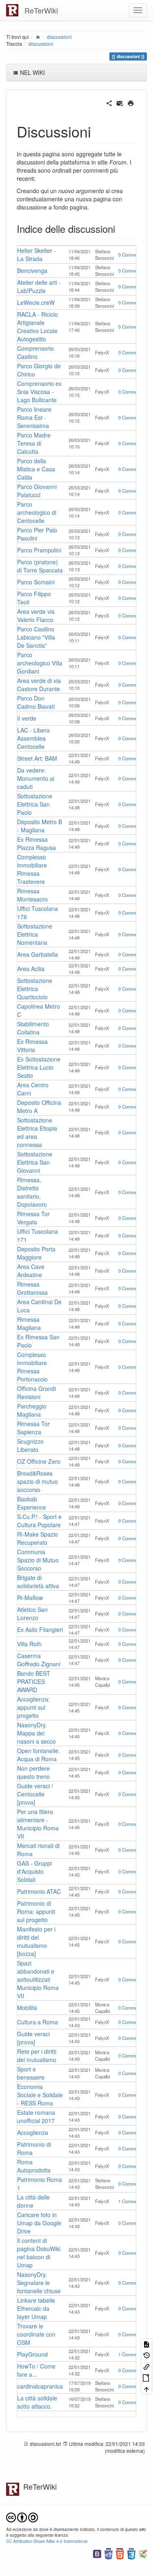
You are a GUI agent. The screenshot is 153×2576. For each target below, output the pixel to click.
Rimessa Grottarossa (32, 1288)
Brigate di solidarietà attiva (38, 1582)
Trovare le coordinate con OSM (36, 2334)
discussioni (59, 37)
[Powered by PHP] (109, 2553)
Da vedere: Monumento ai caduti (36, 778)
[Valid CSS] (131, 2553)
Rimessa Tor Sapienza (33, 1428)
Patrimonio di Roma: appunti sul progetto (36, 1911)
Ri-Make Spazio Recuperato (38, 1538)
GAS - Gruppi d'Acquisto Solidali (34, 1871)
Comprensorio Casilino (35, 352)
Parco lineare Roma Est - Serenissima (34, 417)
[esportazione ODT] (146, 2377)
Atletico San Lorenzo (32, 1614)
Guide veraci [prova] (33, 2038)
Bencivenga (32, 270)
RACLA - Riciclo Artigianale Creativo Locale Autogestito (38, 327)
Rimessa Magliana (29, 1323)
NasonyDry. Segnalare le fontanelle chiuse (39, 2283)
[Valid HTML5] (120, 2553)
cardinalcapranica (40, 2386)
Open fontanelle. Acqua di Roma (39, 1755)
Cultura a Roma (38, 2022)
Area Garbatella (38, 954)
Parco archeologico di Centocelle (37, 512)
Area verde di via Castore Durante (39, 685)
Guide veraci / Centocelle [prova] (35, 1794)
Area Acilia (31, 969)
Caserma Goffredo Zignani (39, 1660)
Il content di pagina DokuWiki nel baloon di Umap (39, 2253)
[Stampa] (131, 102)
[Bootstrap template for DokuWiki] (97, 2553)
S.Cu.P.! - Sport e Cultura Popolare (39, 1521)
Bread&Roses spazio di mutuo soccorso (38, 1481)
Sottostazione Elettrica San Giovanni (35, 1162)
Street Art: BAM (37, 758)
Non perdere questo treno (33, 1772)
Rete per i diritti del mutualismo (37, 2055)
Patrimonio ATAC (39, 1891)
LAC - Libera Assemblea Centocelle (33, 738)
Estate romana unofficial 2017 (36, 2116)
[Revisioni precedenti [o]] (146, 2355)
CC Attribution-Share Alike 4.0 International (47, 2541)
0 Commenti (130, 255)
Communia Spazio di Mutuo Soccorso (38, 1560)
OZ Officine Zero (39, 1461)
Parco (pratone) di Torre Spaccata (40, 566)
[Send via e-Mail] (120, 102)
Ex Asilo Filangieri (40, 1629)
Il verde (27, 718)
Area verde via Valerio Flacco (36, 615)
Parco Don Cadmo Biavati (36, 702)
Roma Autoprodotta (34, 2166)
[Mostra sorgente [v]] (146, 2344)
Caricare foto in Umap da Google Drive (39, 2223)
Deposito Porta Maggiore (36, 1253)
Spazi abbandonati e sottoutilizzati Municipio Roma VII (38, 1979)
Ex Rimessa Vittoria (32, 1046)
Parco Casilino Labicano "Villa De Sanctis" (36, 637)
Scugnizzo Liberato (30, 1445)
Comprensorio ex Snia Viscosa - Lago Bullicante (39, 392)
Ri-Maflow (30, 1598)
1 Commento (131, 2201)
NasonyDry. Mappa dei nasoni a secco (37, 1733)
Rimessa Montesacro (32, 895)
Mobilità (27, 2008)
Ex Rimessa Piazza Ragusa (37, 843)
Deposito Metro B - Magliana (40, 826)
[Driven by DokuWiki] (143, 2553)
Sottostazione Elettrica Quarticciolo (35, 989)
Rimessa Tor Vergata (33, 1218)
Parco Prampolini (39, 550)
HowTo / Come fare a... (36, 2370)
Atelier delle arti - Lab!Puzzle (39, 286)
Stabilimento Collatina (33, 1028)
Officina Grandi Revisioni (37, 1393)
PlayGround (32, 2354)
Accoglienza (33, 2132)
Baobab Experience (32, 1503)
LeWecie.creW (36, 302)
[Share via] (109, 102)
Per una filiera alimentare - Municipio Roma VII (38, 1824)
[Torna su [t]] (146, 2388)
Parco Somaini (36, 582)
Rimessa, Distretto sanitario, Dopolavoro (32, 1192)
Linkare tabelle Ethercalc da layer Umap (36, 2308)
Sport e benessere (31, 2073)
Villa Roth (29, 1644)
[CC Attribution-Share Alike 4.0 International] (22, 2516)
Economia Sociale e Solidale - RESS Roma (40, 2095)
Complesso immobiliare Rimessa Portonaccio (32, 1367)
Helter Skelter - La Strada (37, 255)
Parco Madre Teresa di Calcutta (34, 443)
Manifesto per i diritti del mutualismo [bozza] (36, 1941)
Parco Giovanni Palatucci (37, 491)
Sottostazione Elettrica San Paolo (35, 804)
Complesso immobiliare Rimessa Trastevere (32, 869)
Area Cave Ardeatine (31, 1271)
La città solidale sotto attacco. (37, 2402)
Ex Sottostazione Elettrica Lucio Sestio (39, 1067)
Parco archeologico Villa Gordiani (40, 663)
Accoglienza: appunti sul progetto (33, 1707)
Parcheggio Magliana (32, 1410)
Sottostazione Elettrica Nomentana (35, 934)
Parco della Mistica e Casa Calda (36, 469)
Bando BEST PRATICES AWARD (34, 1681)
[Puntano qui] (146, 2366)
